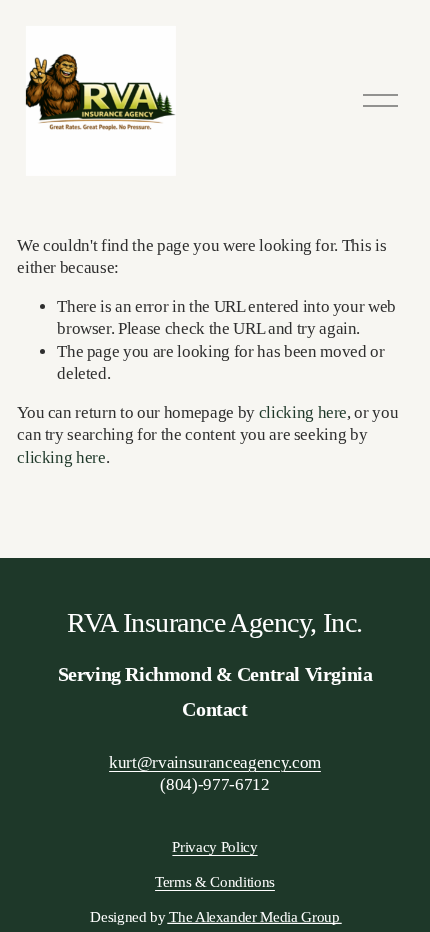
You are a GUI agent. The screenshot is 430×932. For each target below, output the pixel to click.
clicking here (303, 412)
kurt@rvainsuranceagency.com (215, 762)
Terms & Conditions (215, 882)
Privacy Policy (214, 847)
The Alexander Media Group (254, 917)
